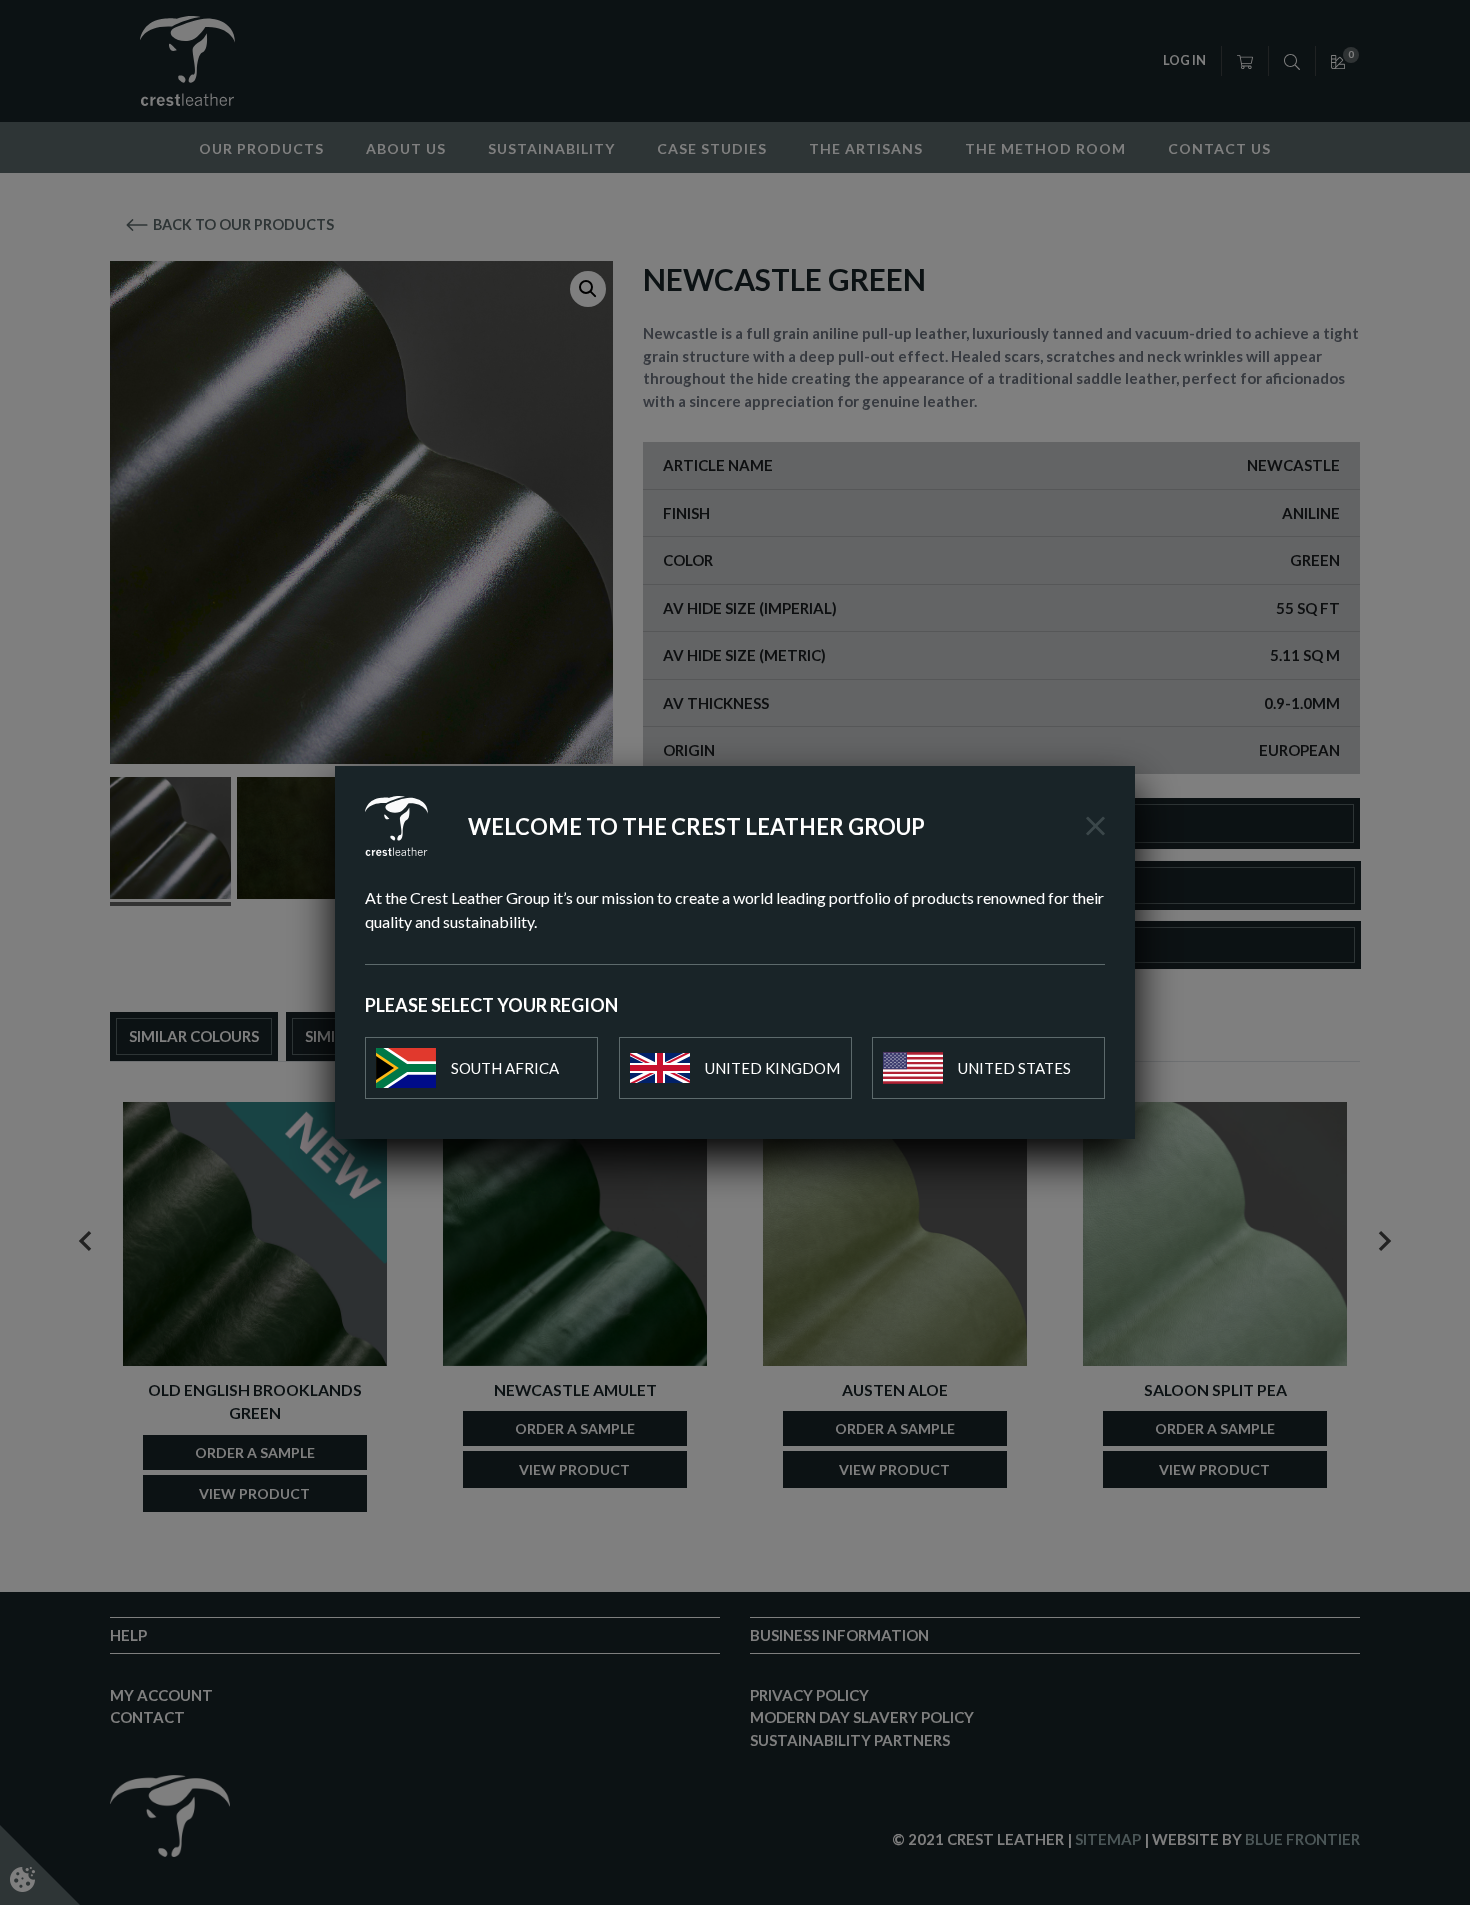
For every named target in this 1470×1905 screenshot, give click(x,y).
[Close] (1095, 826)
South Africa (505, 1068)
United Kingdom (772, 1068)
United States (1014, 1068)
